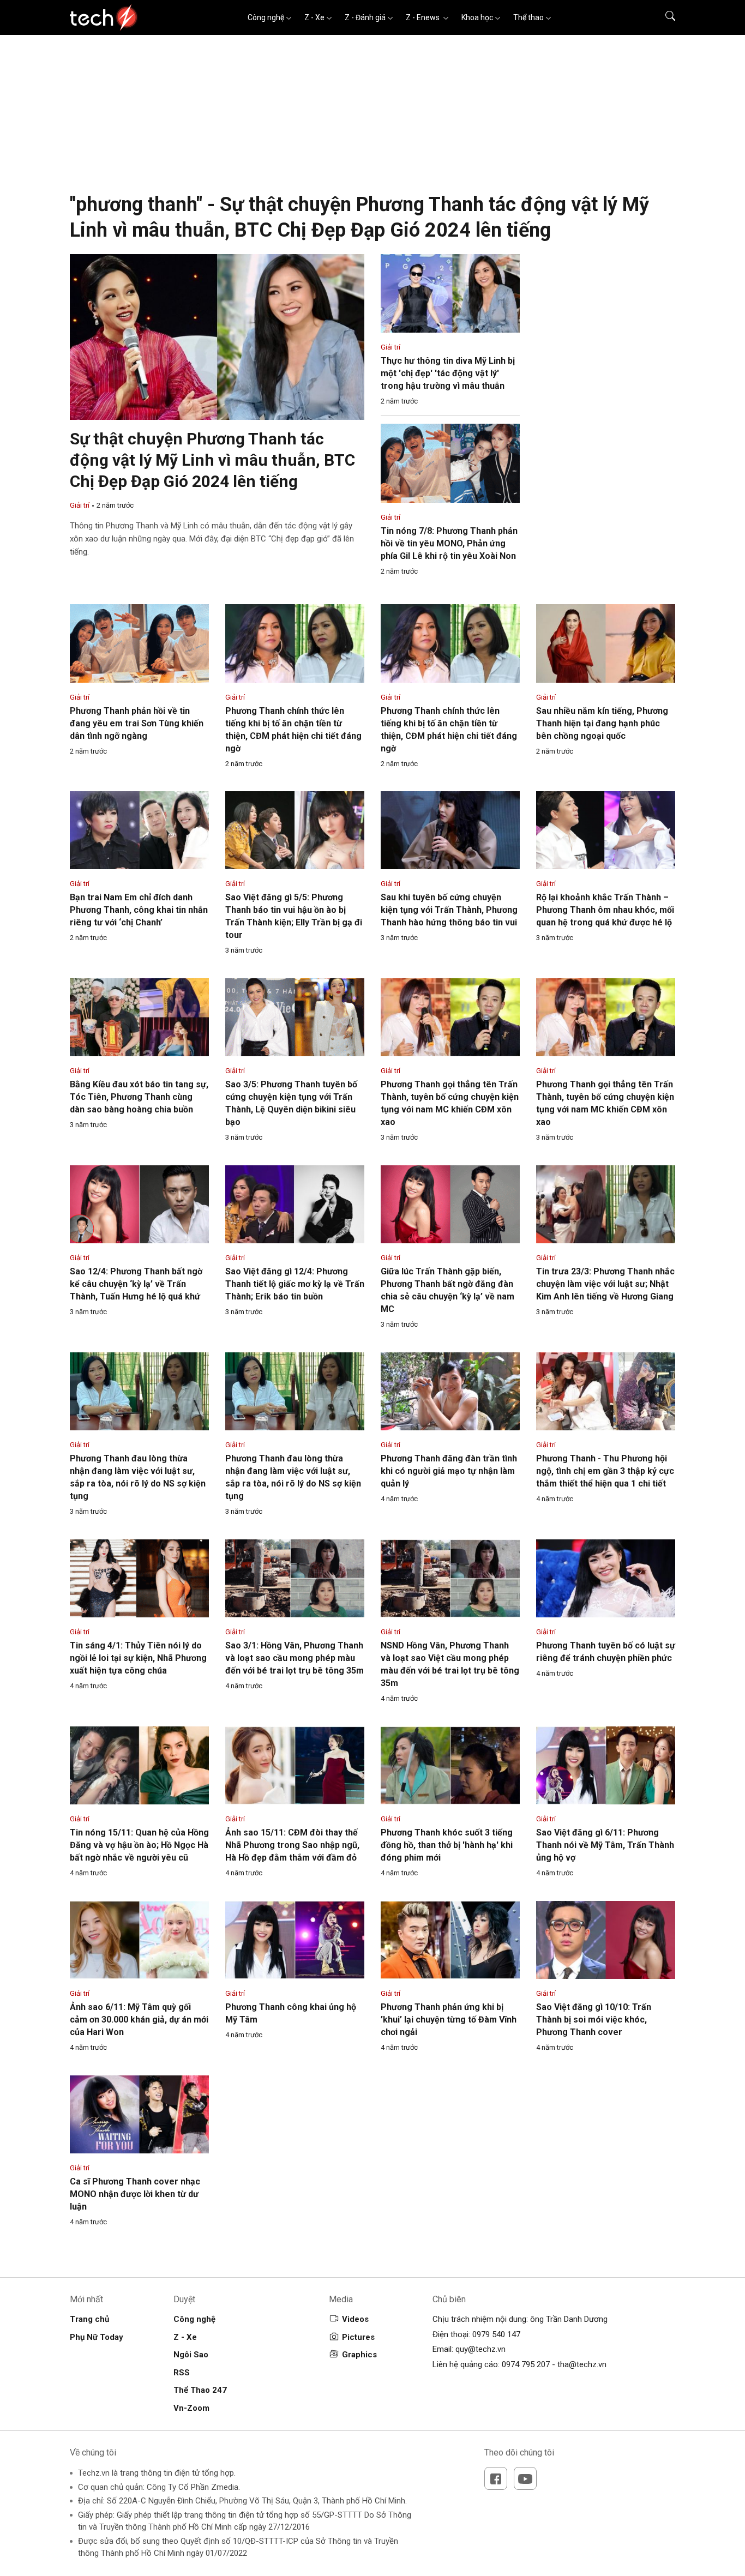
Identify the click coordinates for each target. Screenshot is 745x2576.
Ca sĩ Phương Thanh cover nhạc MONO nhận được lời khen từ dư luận (135, 2194)
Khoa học (477, 17)
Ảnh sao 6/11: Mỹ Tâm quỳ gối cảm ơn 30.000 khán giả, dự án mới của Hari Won (139, 2020)
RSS (182, 2373)
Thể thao (528, 17)
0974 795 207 (526, 2364)
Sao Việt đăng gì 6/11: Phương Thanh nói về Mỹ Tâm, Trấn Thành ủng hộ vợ (605, 1845)
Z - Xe (314, 17)
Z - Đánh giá (365, 17)
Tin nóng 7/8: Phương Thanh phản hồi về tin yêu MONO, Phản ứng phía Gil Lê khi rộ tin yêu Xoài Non (449, 543)
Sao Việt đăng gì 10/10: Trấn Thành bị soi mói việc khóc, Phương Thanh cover (594, 2020)
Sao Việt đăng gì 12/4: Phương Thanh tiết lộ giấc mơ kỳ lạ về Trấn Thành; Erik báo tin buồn (295, 1284)
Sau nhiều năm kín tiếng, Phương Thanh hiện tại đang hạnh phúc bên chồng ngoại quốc (602, 723)
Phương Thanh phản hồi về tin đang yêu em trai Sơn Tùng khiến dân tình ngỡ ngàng (137, 723)
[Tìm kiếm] (663, 17)
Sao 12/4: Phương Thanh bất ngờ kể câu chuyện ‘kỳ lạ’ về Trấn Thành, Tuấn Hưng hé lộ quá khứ (136, 1284)
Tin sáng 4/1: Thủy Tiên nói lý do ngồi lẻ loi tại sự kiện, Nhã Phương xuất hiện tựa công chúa (138, 1658)
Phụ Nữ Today (97, 2337)
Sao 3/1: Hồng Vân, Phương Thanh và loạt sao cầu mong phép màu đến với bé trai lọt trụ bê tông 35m (295, 1658)
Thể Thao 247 (200, 2390)
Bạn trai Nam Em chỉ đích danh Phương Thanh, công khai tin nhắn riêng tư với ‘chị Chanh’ (139, 910)
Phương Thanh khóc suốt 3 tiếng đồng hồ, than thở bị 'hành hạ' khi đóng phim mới (447, 1845)
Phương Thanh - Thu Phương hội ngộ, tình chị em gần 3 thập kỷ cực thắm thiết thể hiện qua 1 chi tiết (605, 1471)
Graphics (359, 2355)
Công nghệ (266, 17)
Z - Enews (423, 17)
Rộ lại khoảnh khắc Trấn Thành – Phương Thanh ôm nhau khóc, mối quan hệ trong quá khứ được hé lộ (605, 910)
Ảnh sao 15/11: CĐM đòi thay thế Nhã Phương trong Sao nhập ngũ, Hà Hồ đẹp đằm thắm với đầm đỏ (292, 1845)
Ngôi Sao (191, 2355)
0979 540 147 (496, 2334)
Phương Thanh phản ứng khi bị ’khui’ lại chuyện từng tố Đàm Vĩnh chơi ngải (449, 2020)
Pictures (358, 2337)
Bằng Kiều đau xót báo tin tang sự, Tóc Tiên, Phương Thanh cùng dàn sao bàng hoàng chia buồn (139, 1097)
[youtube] (525, 2478)
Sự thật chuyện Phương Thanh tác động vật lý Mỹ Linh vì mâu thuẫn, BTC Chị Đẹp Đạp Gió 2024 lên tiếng (212, 460)
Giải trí (80, 505)
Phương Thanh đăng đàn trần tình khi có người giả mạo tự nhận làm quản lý (449, 1471)
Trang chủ (89, 2319)
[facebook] (496, 2478)
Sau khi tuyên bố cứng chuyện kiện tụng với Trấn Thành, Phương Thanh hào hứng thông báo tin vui (449, 910)
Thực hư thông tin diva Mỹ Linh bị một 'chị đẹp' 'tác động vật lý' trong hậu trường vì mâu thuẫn (448, 373)
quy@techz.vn (480, 2349)
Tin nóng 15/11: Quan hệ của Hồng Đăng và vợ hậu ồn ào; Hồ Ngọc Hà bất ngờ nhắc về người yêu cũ (139, 1845)
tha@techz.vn (582, 2364)
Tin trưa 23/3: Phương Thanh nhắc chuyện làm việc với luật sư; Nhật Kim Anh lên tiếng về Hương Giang (605, 1284)
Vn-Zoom (191, 2408)
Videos (355, 2319)
